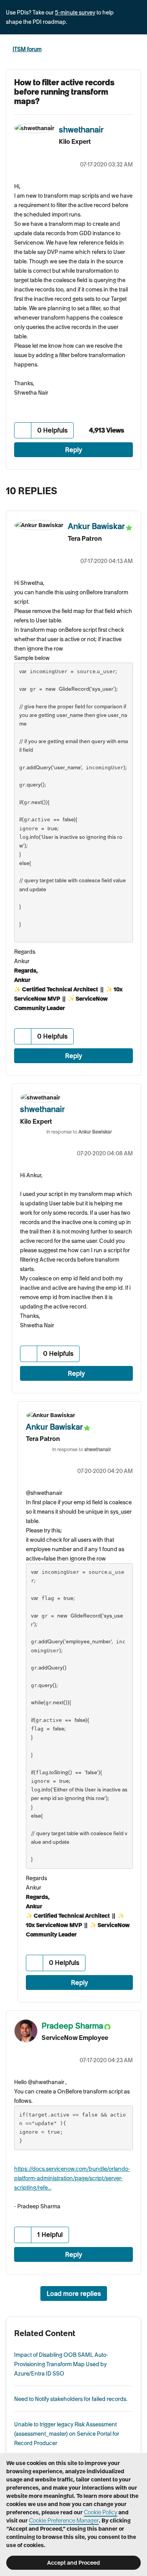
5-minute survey (75, 13)
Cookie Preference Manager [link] (64, 2521)
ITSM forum (27, 49)
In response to (79, 1132)
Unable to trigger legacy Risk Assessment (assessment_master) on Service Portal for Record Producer (67, 2434)
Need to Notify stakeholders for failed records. (71, 2399)
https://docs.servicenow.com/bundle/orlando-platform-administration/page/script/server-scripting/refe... (72, 2178)
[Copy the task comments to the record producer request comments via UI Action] (133, 489)
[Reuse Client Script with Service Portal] (117, 489)
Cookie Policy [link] (101, 2512)
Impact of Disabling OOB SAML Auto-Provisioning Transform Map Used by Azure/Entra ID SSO (61, 2364)
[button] (23, 430)
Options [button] (136, 50)
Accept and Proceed (73, 2563)
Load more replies (74, 2294)
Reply (74, 450)
